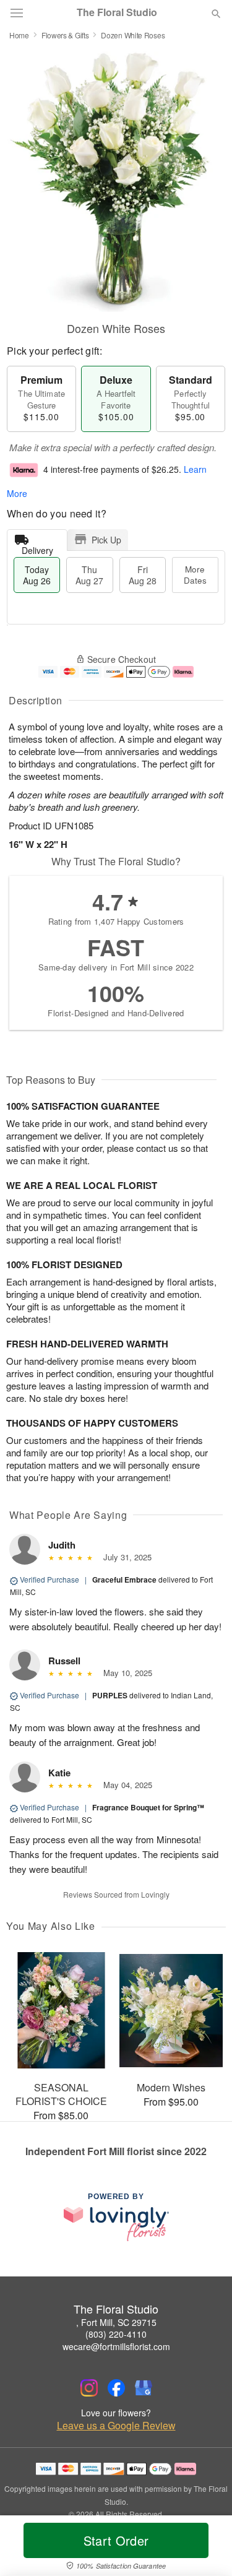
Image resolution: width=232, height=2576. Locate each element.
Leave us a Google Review (116, 2426)
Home (19, 35)
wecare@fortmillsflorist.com (116, 2346)
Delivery (37, 547)
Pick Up (106, 540)
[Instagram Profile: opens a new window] (89, 2388)
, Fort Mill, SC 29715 (116, 2322)
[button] (206, 2548)
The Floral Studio (117, 12)
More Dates (195, 575)
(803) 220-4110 (116, 2334)
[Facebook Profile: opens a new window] (116, 2388)
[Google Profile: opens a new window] (144, 2388)
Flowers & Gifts (65, 35)
